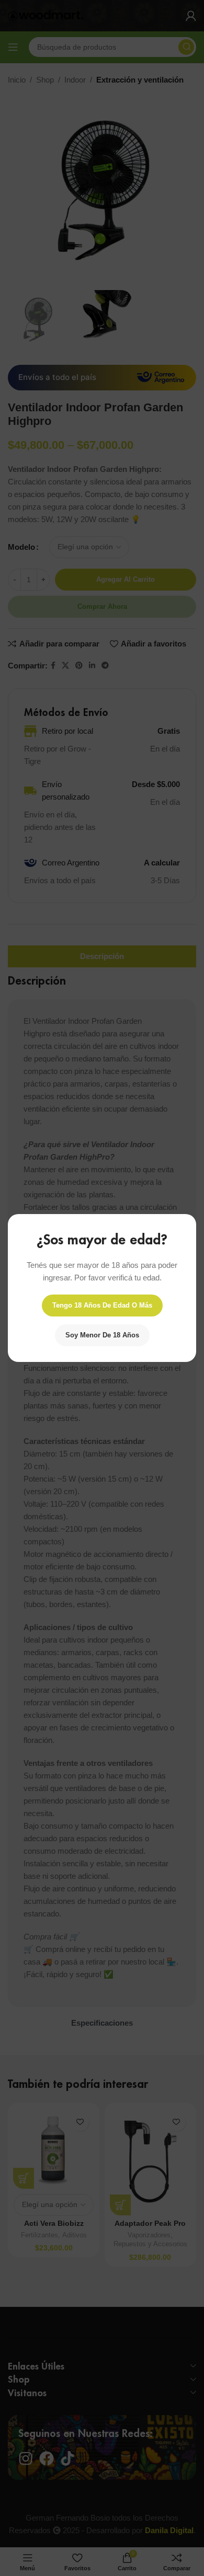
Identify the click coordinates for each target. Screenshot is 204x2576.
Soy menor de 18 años (102, 1335)
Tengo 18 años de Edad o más (102, 1305)
